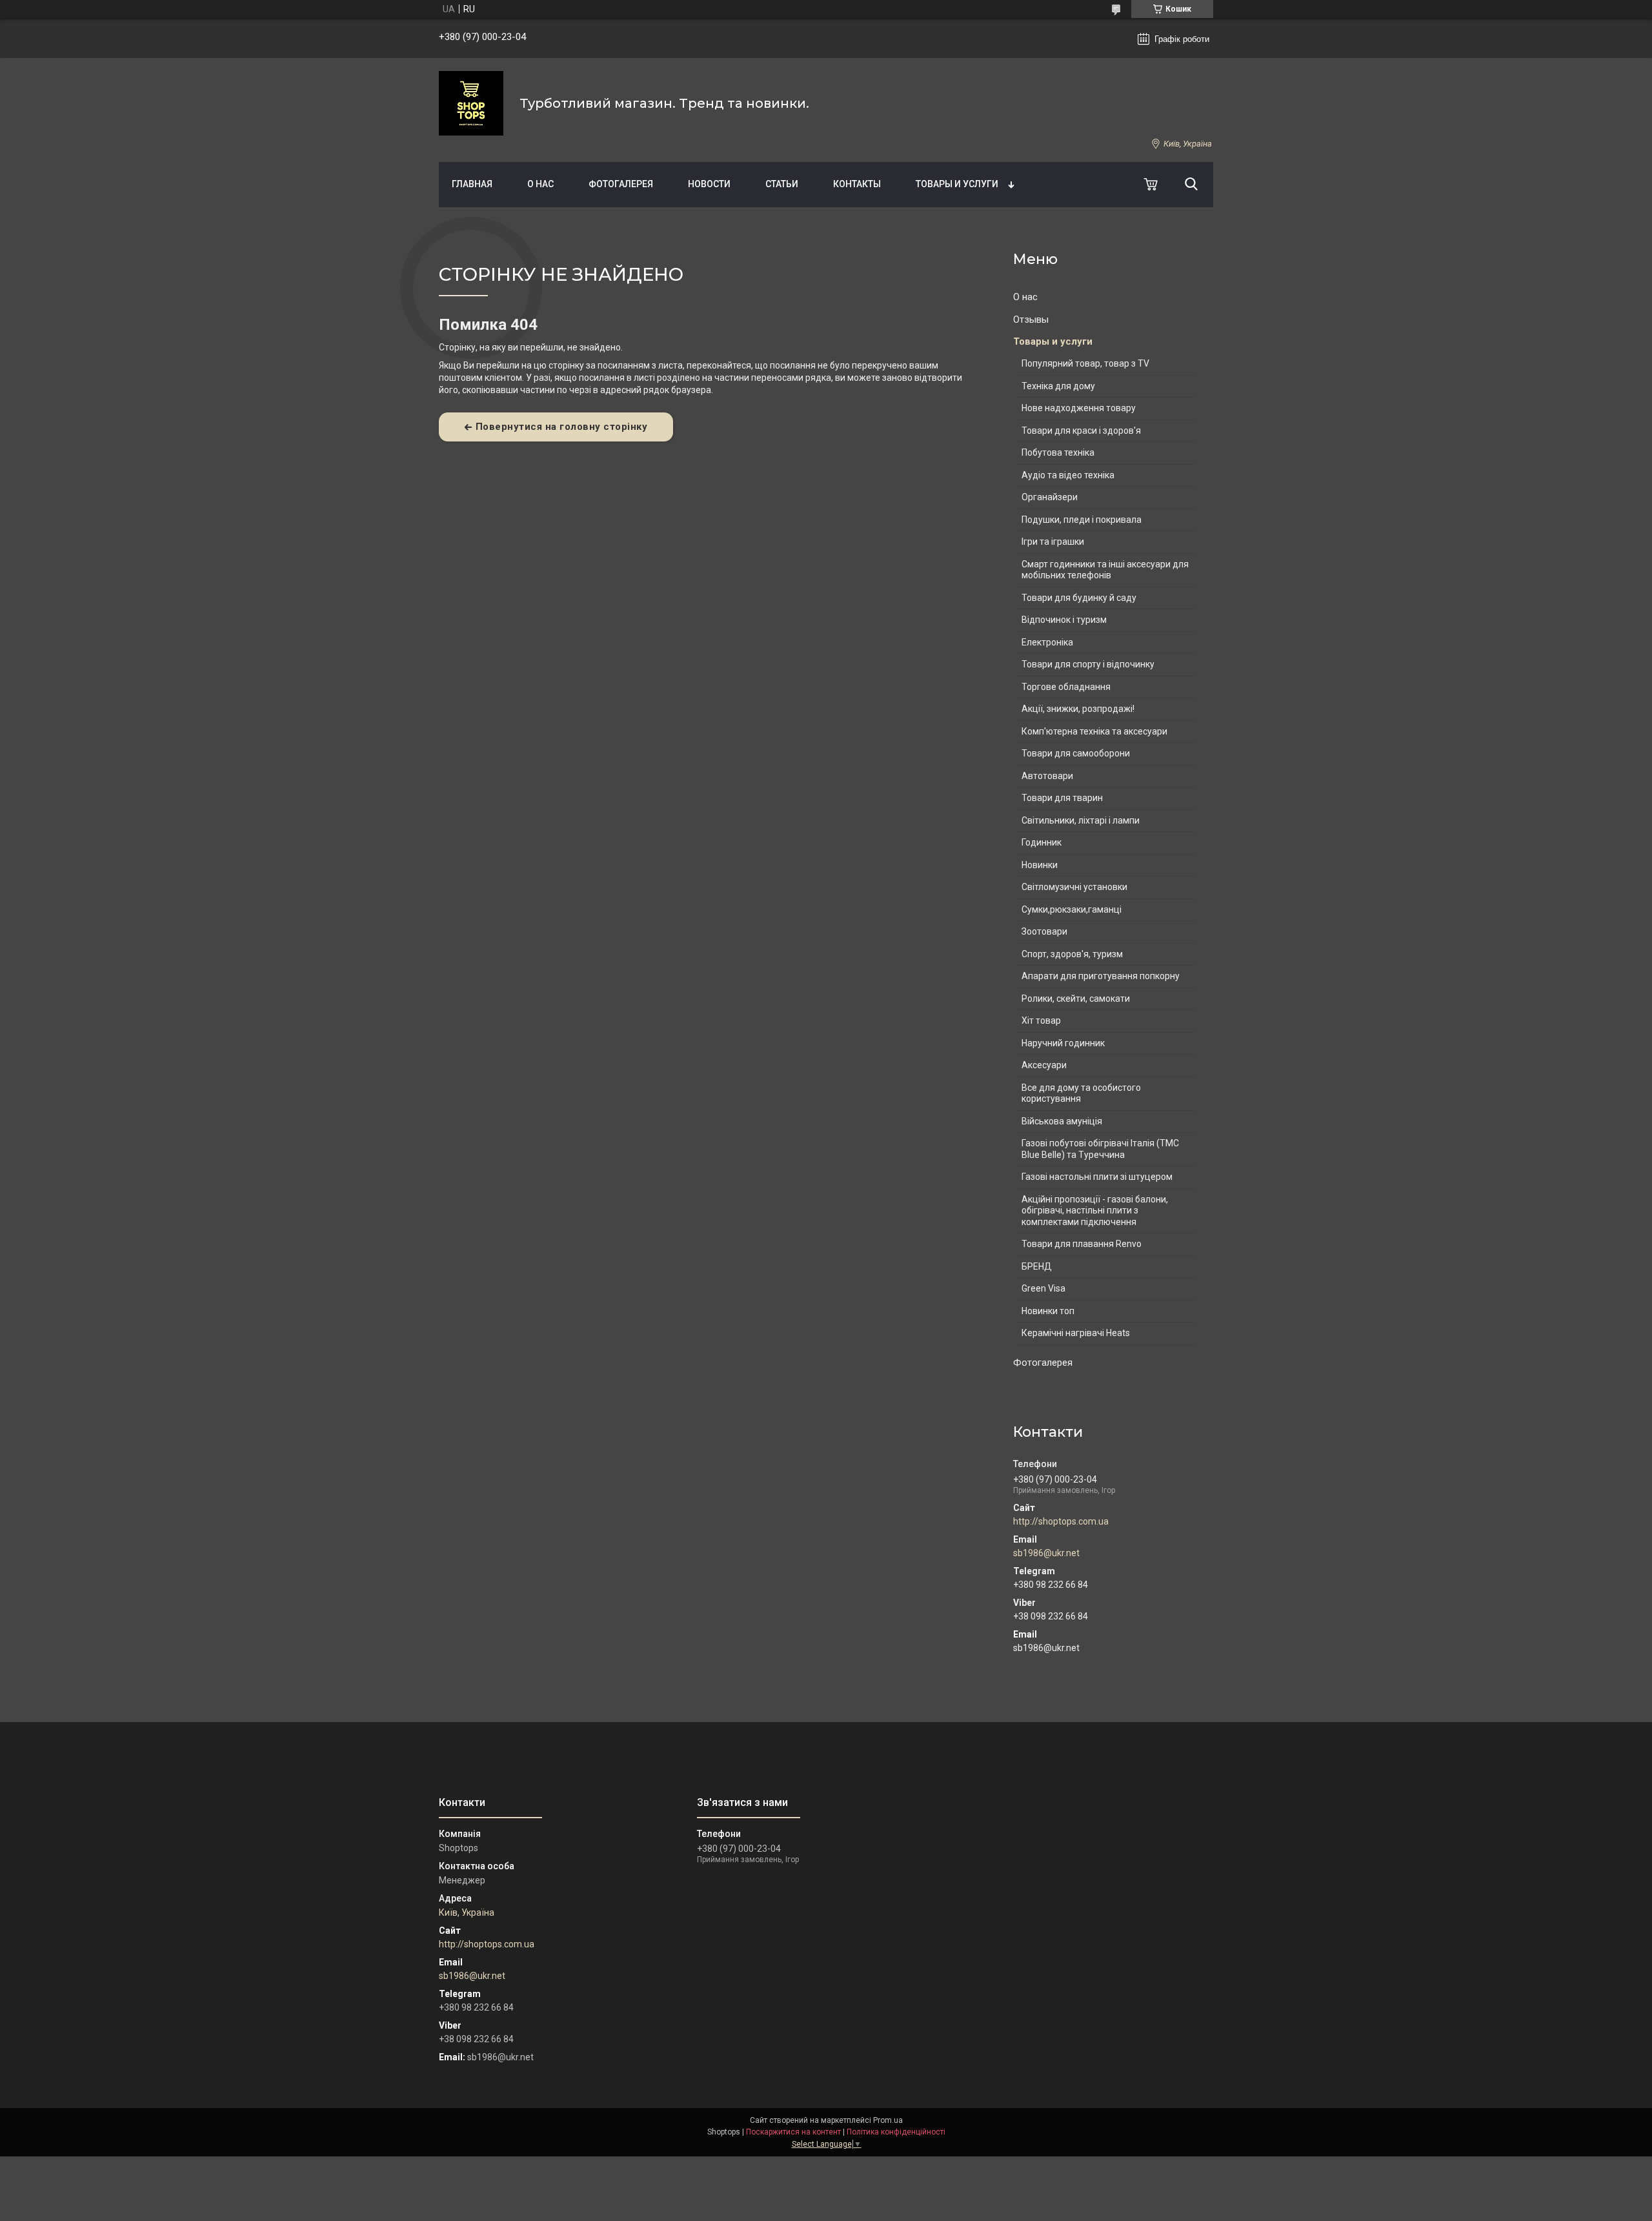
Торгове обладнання (1066, 687)
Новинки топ (1048, 1311)
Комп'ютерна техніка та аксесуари (1094, 731)
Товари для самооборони (1076, 753)
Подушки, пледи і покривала (1082, 520)
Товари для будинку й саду (1079, 598)
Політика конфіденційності (896, 2132)
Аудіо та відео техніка (1068, 475)
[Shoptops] (471, 103)
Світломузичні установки (1074, 887)
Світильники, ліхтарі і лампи (1081, 820)
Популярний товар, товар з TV (1085, 363)
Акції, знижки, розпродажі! (1078, 709)
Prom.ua (888, 2120)
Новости (709, 184)
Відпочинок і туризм (1064, 620)
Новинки (1040, 865)
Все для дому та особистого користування (1081, 1093)
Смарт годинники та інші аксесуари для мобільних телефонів (1105, 570)
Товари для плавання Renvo (1082, 1244)
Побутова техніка (1058, 452)
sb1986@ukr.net (1046, 1553)
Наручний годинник (1063, 1043)
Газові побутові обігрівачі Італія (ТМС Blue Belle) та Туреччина (1100, 1149)
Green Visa (1043, 1288)
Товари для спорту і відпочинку (1088, 664)
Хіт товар (1041, 1020)
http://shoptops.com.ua (1061, 1521)
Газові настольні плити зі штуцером (1097, 1177)
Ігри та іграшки (1053, 542)
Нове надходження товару (1079, 408)
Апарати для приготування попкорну (1101, 976)
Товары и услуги (957, 184)
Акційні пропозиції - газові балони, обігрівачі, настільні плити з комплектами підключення (1095, 1211)
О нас (540, 184)
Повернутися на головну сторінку (562, 427)
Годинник (1042, 842)
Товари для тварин (1062, 798)
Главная (472, 184)
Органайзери (1050, 497)
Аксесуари (1044, 1065)
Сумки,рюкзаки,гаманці (1072, 909)
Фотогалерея (621, 184)
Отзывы (1031, 319)
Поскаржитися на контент (793, 2132)
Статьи (782, 184)
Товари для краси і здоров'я (1081, 431)
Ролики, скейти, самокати (1076, 999)
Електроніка (1047, 642)
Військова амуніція (1062, 1121)
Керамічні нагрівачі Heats (1076, 1333)
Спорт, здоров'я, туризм (1072, 954)
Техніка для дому (1058, 386)
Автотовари (1047, 776)
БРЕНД (1037, 1266)
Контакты (857, 184)
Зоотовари (1044, 931)
